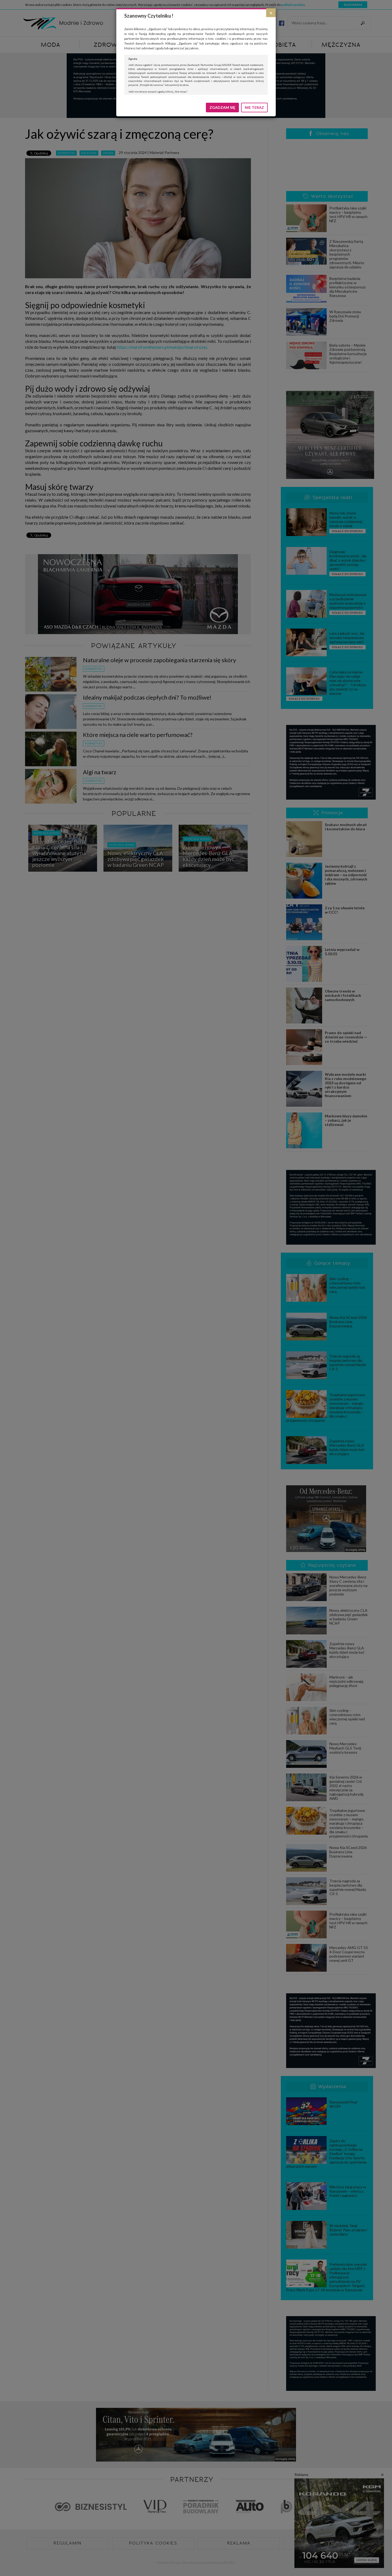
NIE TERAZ (254, 107)
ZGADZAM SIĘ (222, 107)
